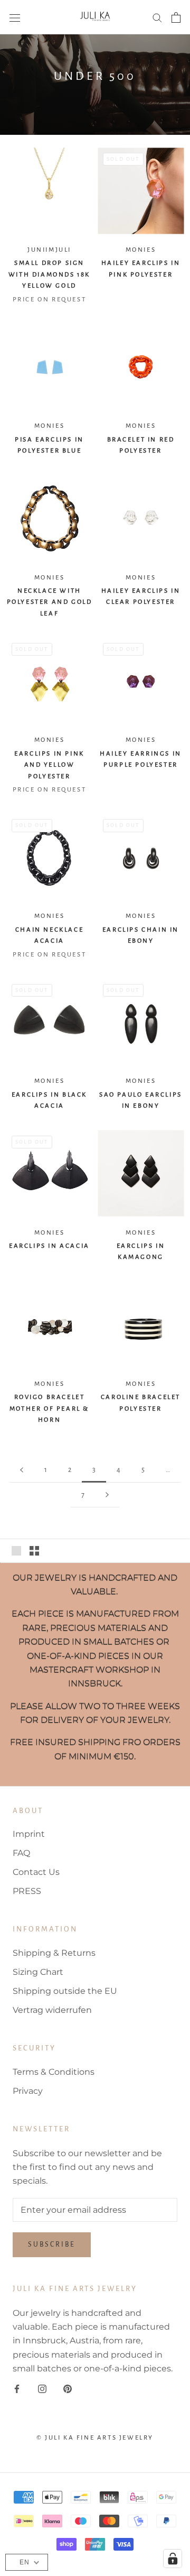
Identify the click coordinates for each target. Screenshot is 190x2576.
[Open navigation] (15, 17)
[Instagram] (42, 2389)
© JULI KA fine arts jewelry (95, 2438)
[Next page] (107, 1495)
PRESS (27, 1891)
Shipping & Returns (54, 1953)
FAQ (21, 1853)
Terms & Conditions (54, 2072)
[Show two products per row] (34, 1551)
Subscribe (52, 2244)
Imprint (29, 1834)
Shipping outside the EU (65, 1991)
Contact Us (36, 1872)
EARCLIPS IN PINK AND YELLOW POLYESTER (49, 765)
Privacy (28, 2091)
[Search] (157, 17)
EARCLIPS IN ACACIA (49, 1246)
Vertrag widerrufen (52, 2010)
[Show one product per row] (16, 1551)
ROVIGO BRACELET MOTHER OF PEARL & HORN (49, 1409)
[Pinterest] (68, 2389)
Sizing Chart (38, 1972)
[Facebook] (17, 2389)
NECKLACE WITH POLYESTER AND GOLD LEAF (50, 602)
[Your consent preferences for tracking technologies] (173, 2559)
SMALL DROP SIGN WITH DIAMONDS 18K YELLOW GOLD (49, 274)
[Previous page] (22, 1470)
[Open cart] (176, 17)
